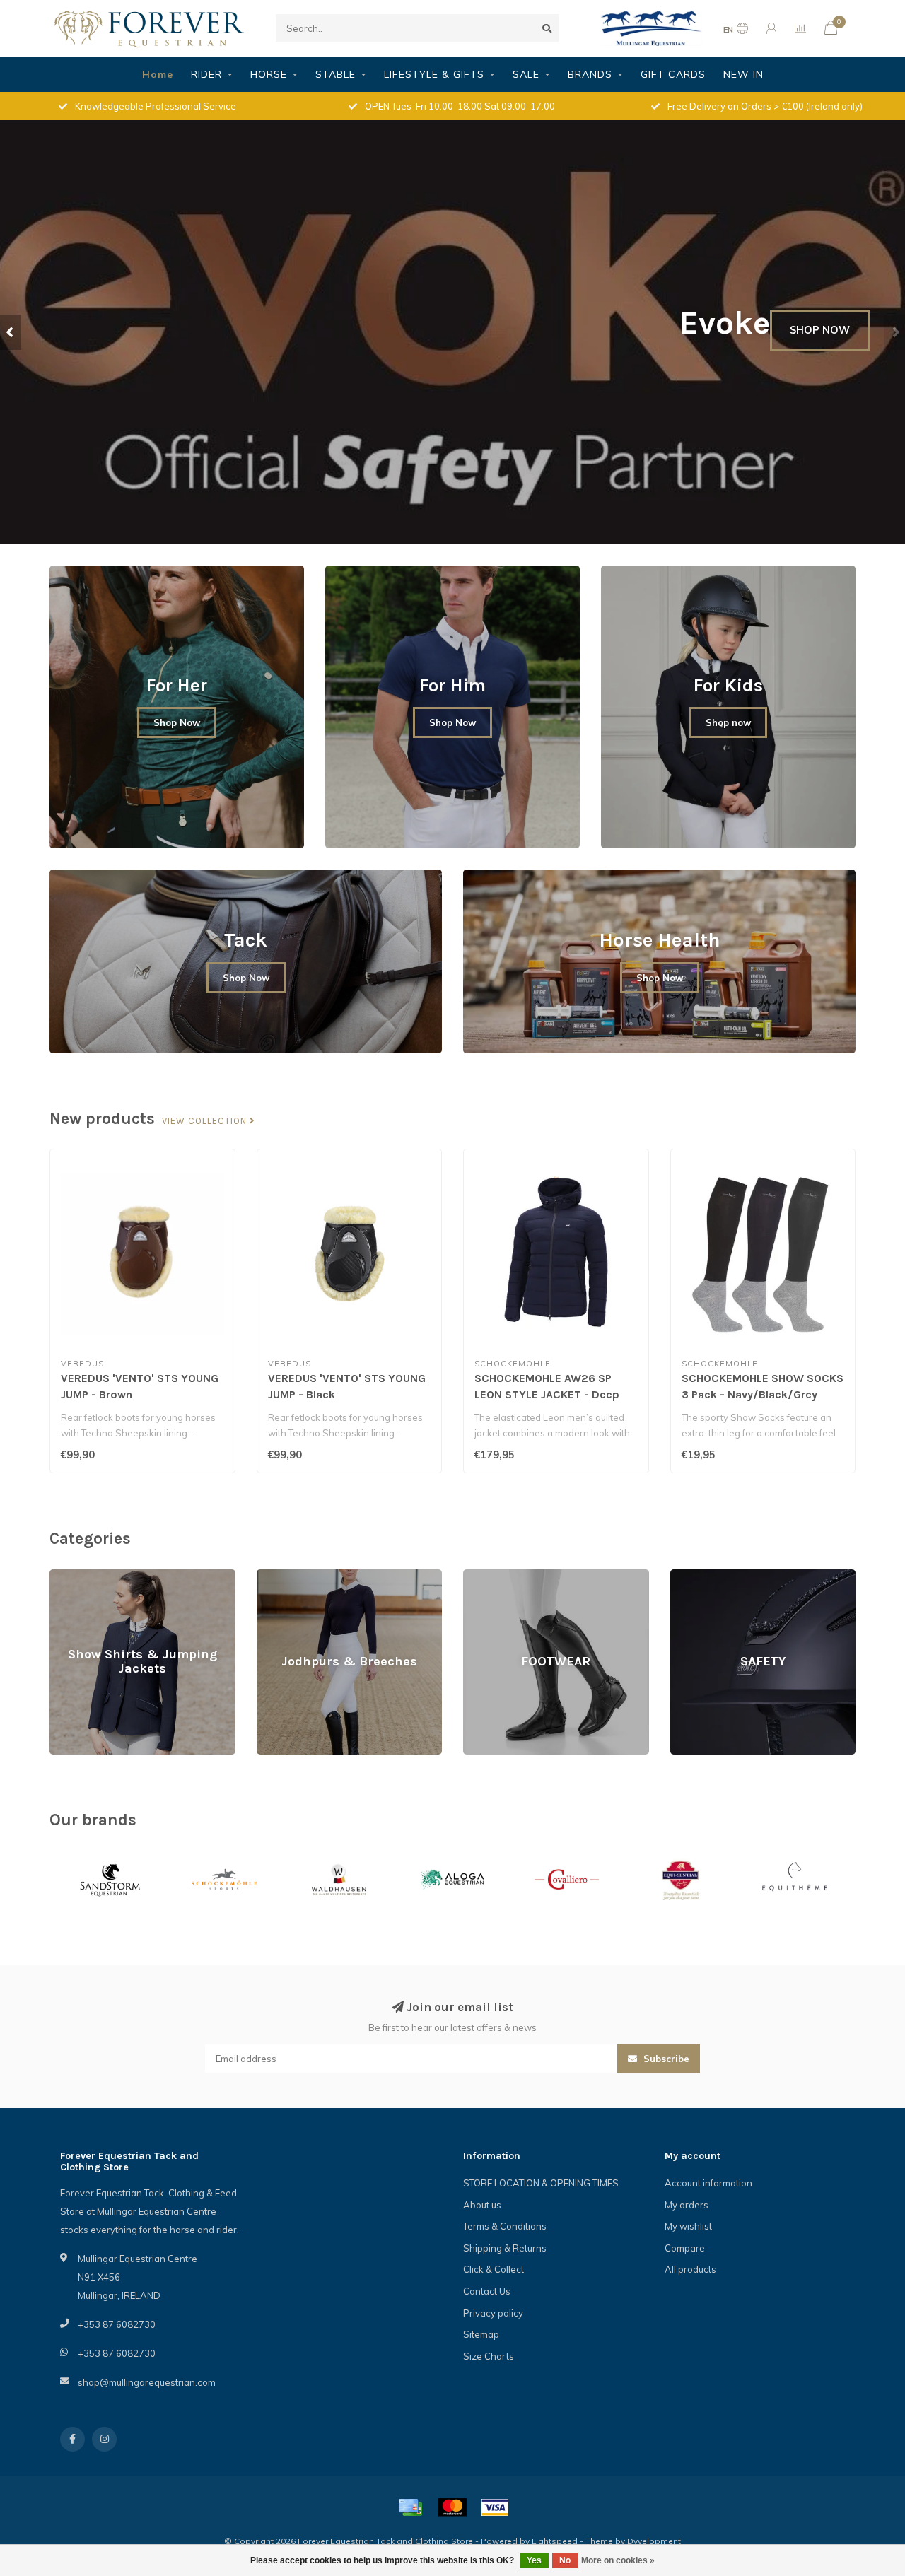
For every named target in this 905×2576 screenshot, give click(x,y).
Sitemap (481, 2334)
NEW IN (743, 74)
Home (158, 74)
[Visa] (495, 2507)
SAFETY (687, 1576)
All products (690, 2269)
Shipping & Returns (505, 2248)
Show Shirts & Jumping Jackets (116, 1576)
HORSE (269, 74)
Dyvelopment (654, 2541)
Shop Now (177, 722)
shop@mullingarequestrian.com (147, 2382)
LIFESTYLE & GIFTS (434, 74)
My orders (687, 2205)
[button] (11, 332)
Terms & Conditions (505, 2226)
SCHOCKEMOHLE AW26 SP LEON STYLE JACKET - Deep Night (547, 1394)
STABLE (335, 74)
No (565, 2560)
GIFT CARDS (673, 74)
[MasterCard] (452, 2507)
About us (482, 2205)
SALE (526, 74)
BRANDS (590, 74)
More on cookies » (618, 2560)
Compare (685, 2248)
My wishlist (688, 2226)
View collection (206, 1121)
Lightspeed (555, 2541)
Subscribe (665, 2059)
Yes (534, 2560)
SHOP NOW (820, 330)
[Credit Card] (410, 2507)
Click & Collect (494, 2269)
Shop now (728, 722)
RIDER (206, 74)
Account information (708, 2183)
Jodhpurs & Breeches (303, 1576)
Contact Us (487, 2291)
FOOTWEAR (489, 1576)
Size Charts (489, 2356)
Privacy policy (493, 2313)
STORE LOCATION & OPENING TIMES (541, 2183)
